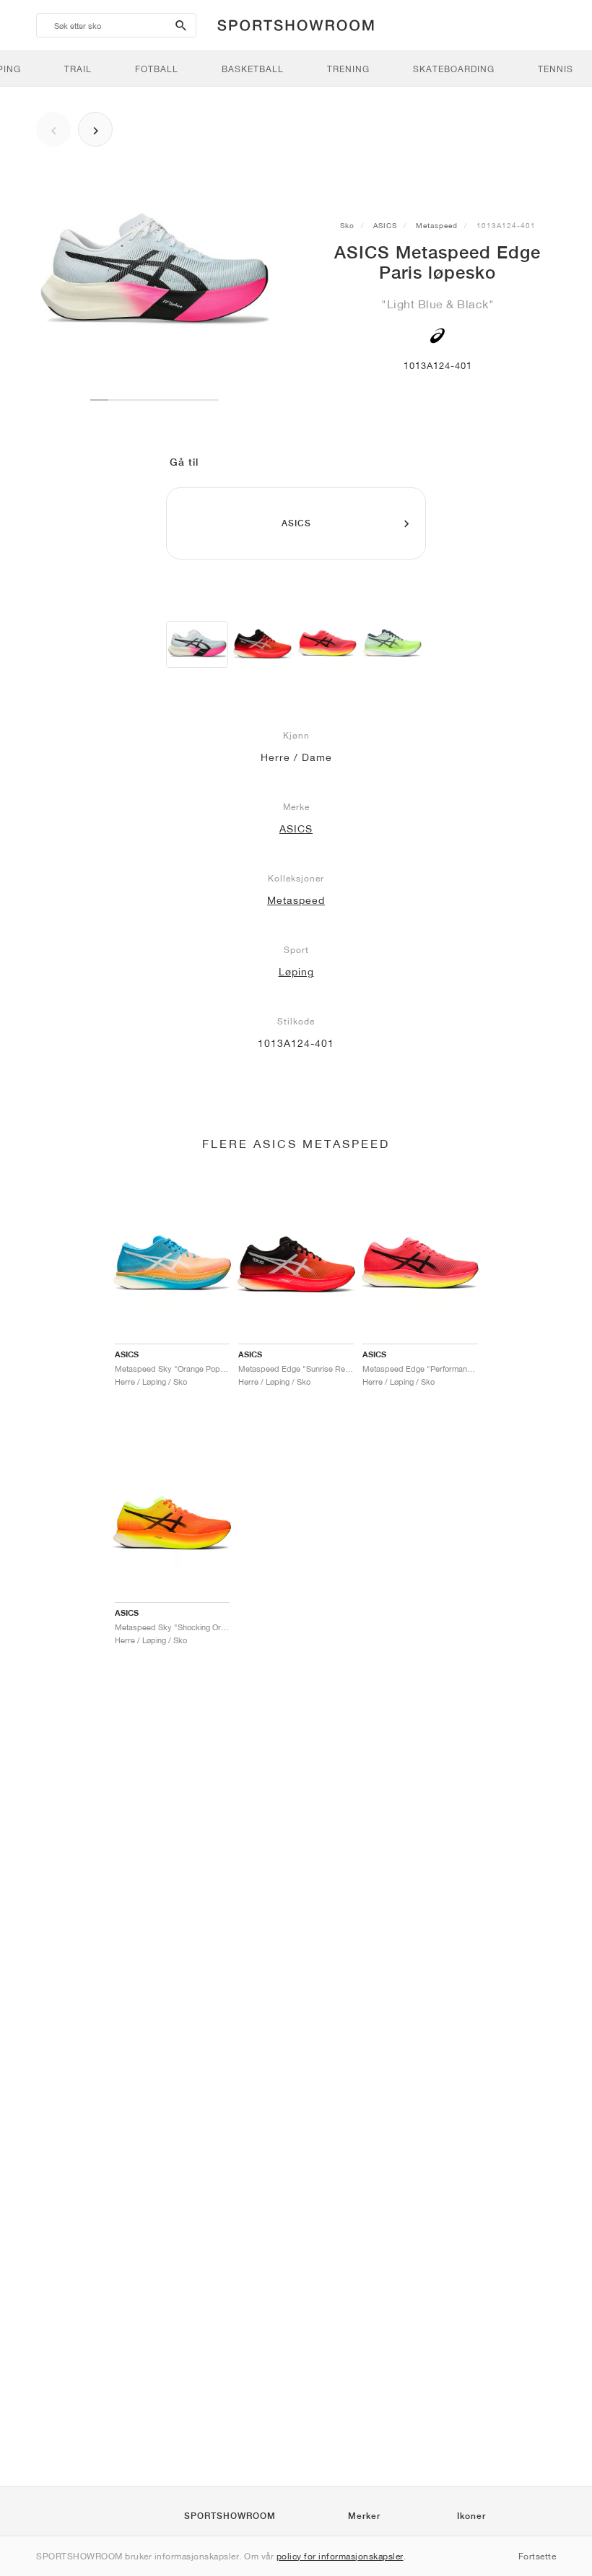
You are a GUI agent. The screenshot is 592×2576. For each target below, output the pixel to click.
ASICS (385, 225)
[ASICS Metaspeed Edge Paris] (197, 644)
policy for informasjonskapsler (340, 2556)
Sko (347, 225)
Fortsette (537, 2556)
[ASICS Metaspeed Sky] (262, 644)
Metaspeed (437, 225)
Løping (296, 972)
